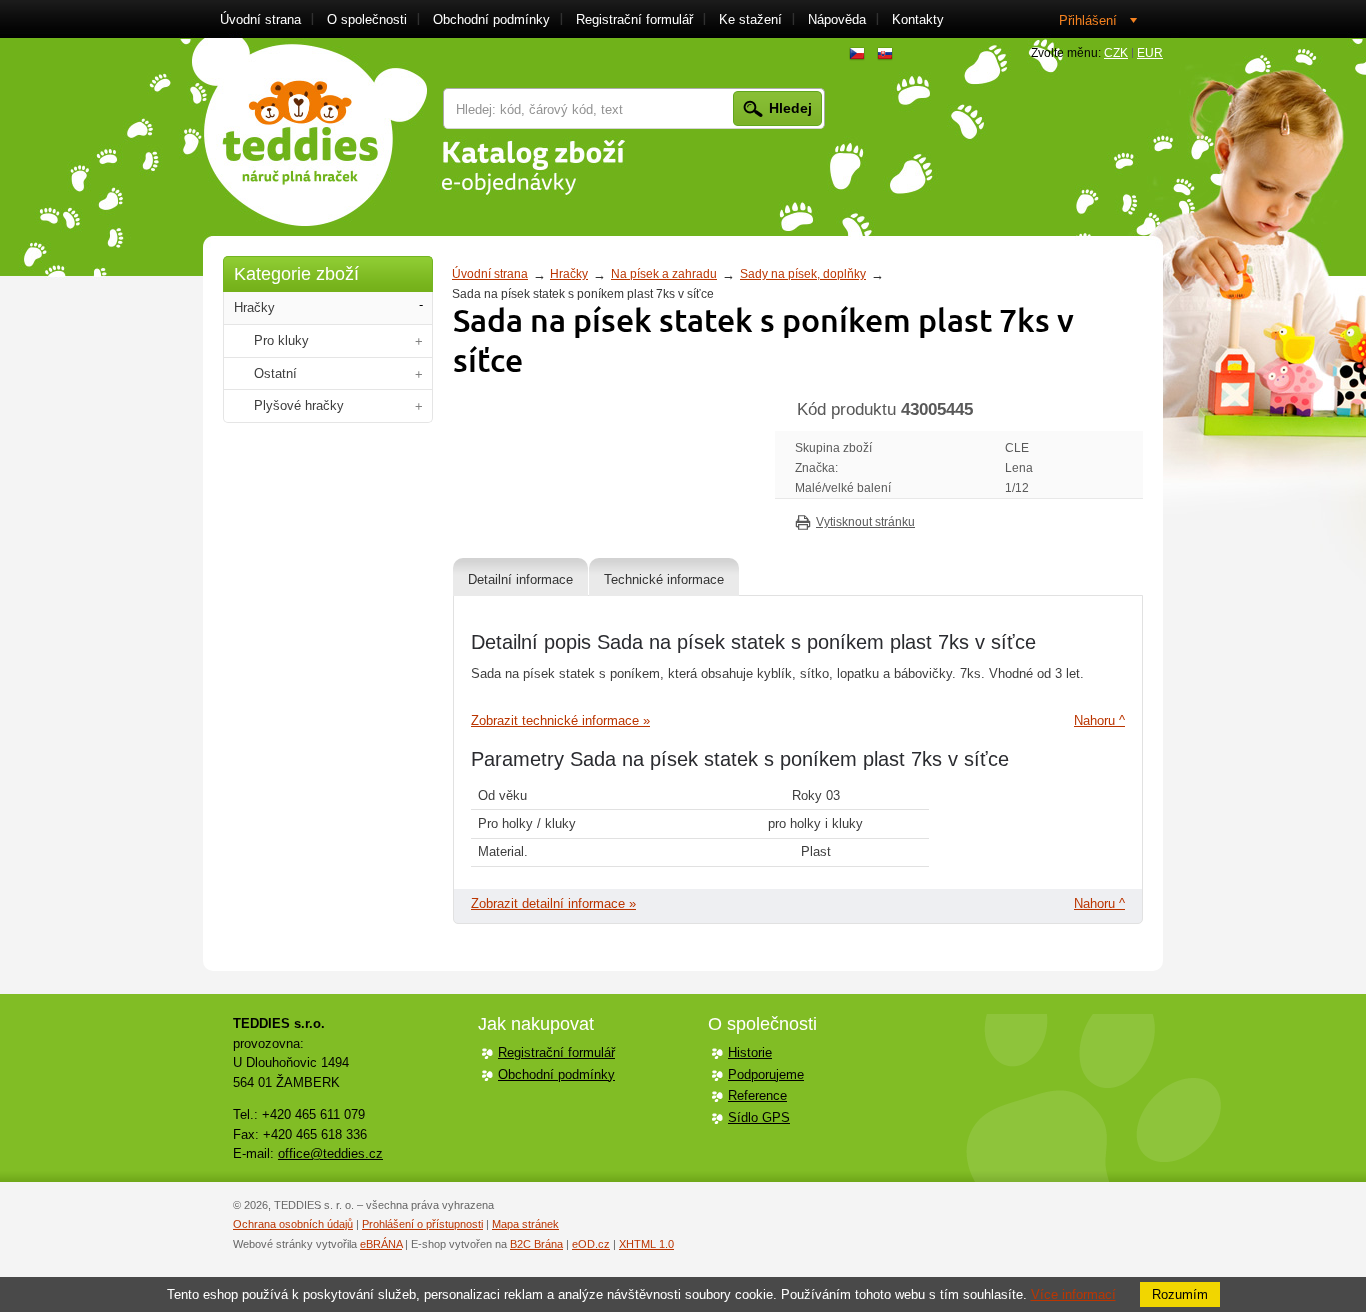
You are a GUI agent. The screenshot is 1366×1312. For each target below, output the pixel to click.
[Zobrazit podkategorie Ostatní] (419, 374)
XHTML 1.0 (646, 1244)
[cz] (857, 54)
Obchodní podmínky (556, 1074)
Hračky (569, 274)
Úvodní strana (490, 274)
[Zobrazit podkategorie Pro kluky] (419, 341)
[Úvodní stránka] (309, 132)
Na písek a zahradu (664, 274)
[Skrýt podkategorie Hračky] (421, 305)
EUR (1150, 53)
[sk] (885, 54)
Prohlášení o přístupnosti (422, 1224)
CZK (1116, 53)
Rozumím (1180, 1294)
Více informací (1073, 1294)
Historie (750, 1052)
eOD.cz (591, 1244)
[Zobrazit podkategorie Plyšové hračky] (419, 406)
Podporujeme (766, 1074)
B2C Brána (536, 1244)
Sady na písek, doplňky (803, 274)
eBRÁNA (381, 1244)
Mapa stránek (525, 1224)
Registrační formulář (556, 1052)
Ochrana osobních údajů (293, 1224)
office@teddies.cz (330, 1153)
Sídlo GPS (759, 1117)
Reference (757, 1095)
